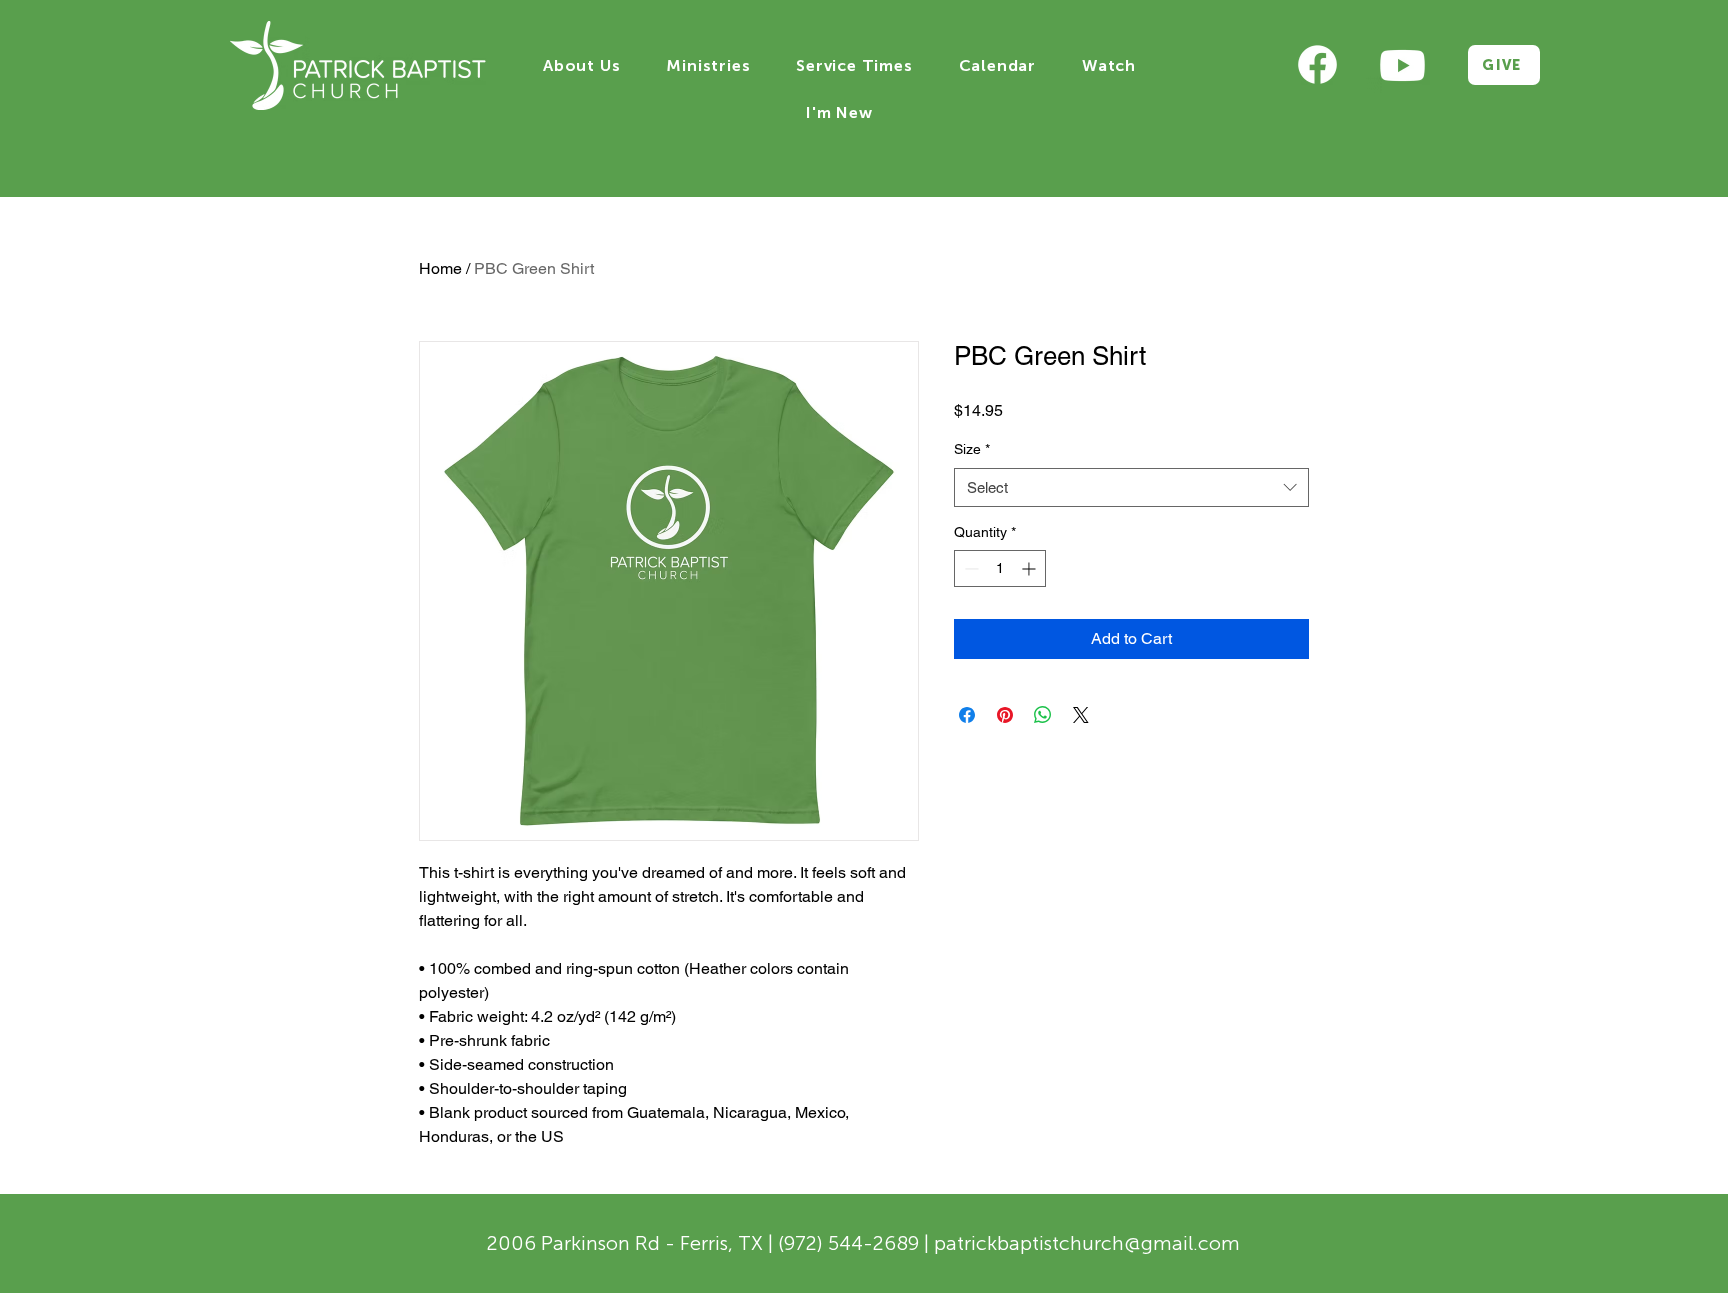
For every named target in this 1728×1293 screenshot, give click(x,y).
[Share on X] (1081, 715)
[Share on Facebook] (967, 715)
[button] (581, 65)
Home (440, 268)
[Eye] (1317, 65)
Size (972, 449)
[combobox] (1131, 487)
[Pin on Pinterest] (1005, 715)
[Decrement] (969, 568)
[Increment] (1030, 568)
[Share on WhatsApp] (1043, 715)
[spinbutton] (1000, 568)
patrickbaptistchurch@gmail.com (1087, 1243)
